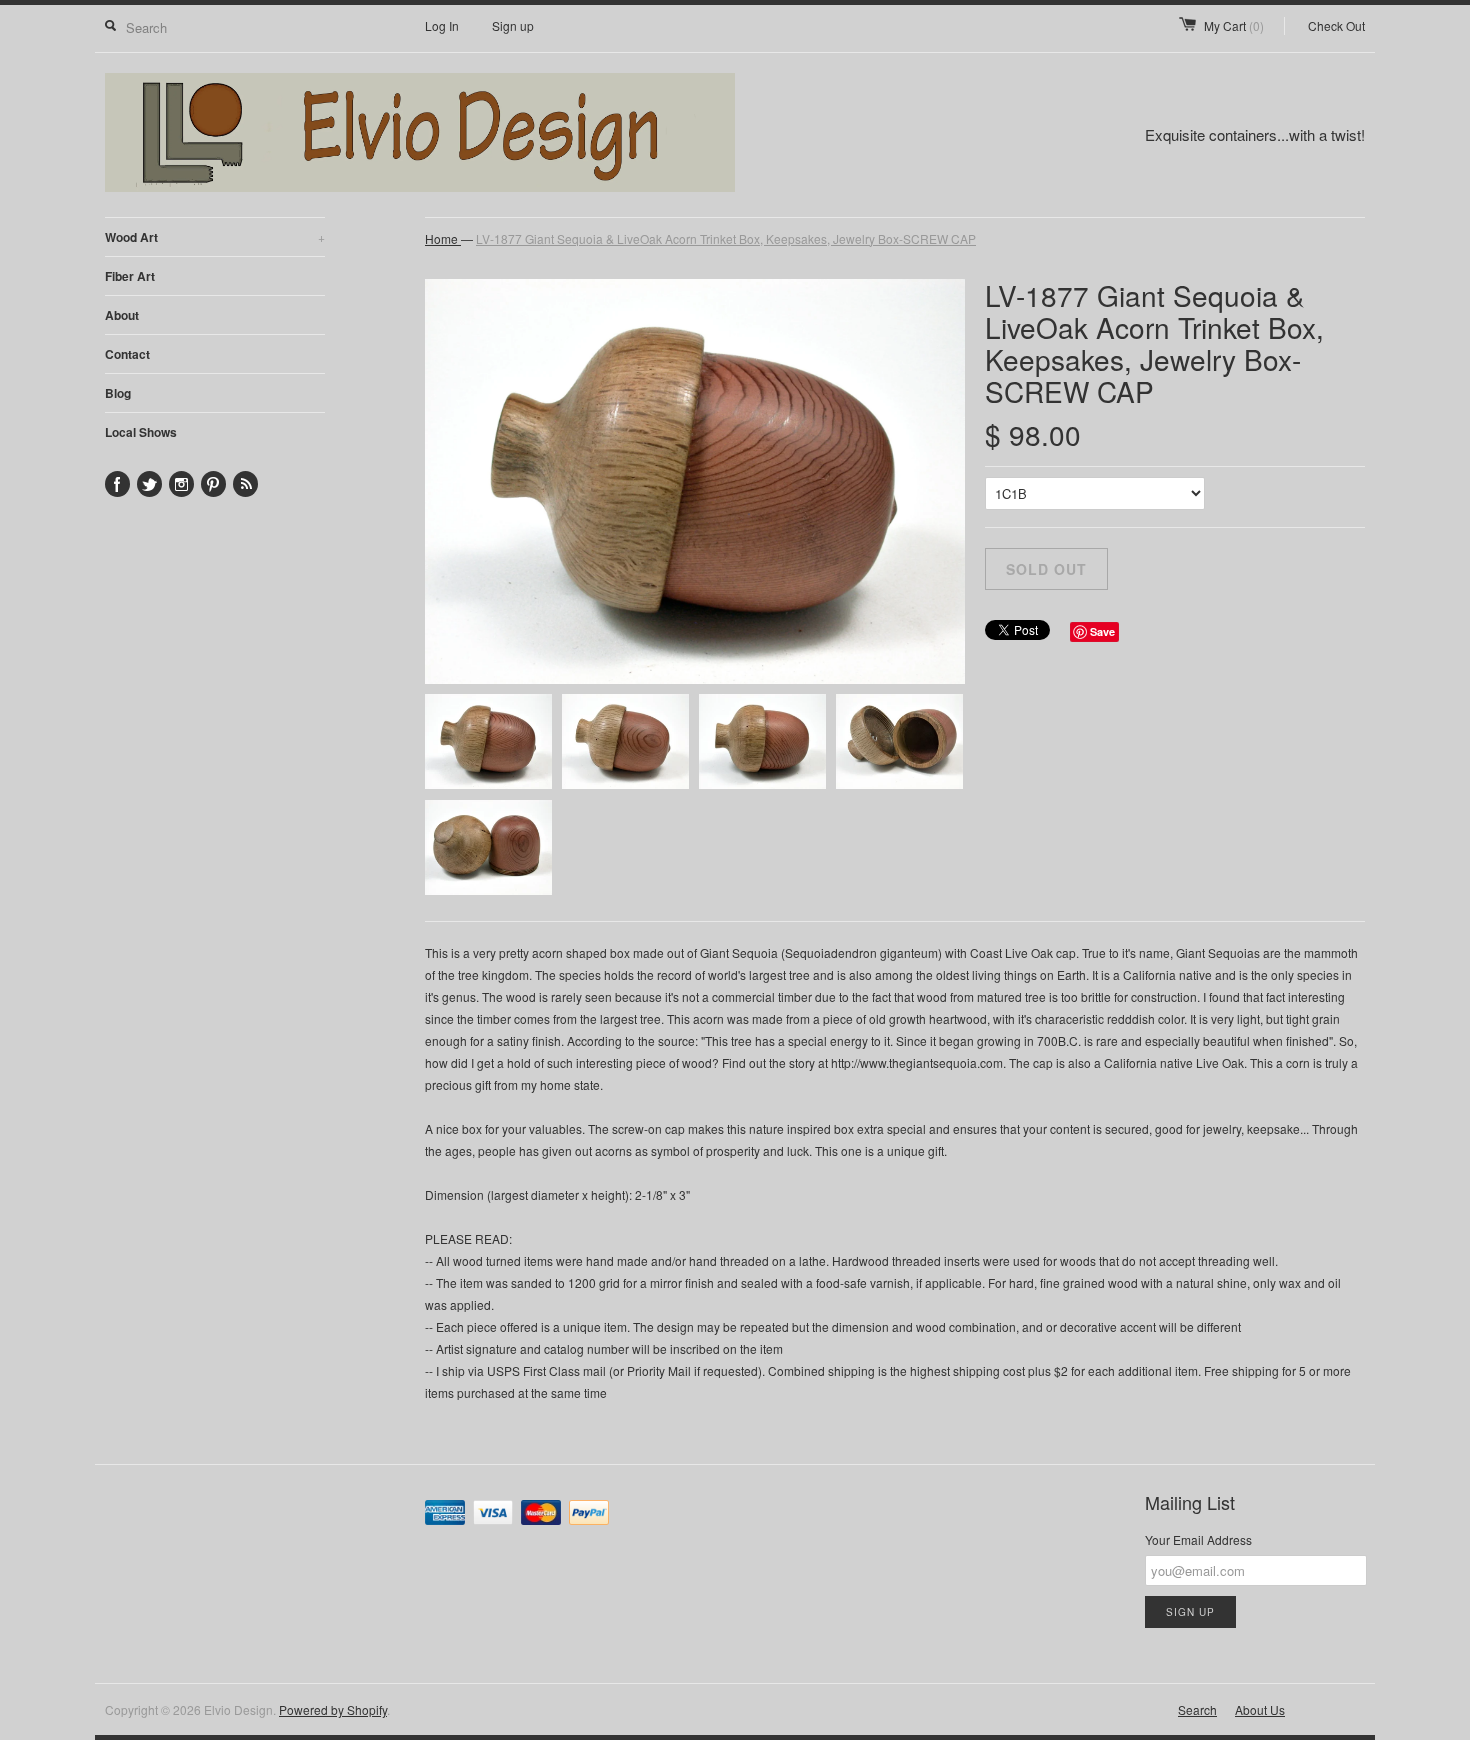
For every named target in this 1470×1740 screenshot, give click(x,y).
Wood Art (215, 237)
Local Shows (141, 432)
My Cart (1234, 25)
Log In (442, 25)
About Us (1260, 1709)
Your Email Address (1198, 1539)
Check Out (1336, 25)
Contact (127, 354)
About (122, 315)
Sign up (513, 25)
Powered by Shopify (333, 1709)
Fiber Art (130, 276)
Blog (118, 393)
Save (1102, 631)
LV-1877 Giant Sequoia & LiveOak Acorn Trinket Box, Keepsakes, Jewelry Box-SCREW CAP (726, 238)
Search (1197, 1709)
